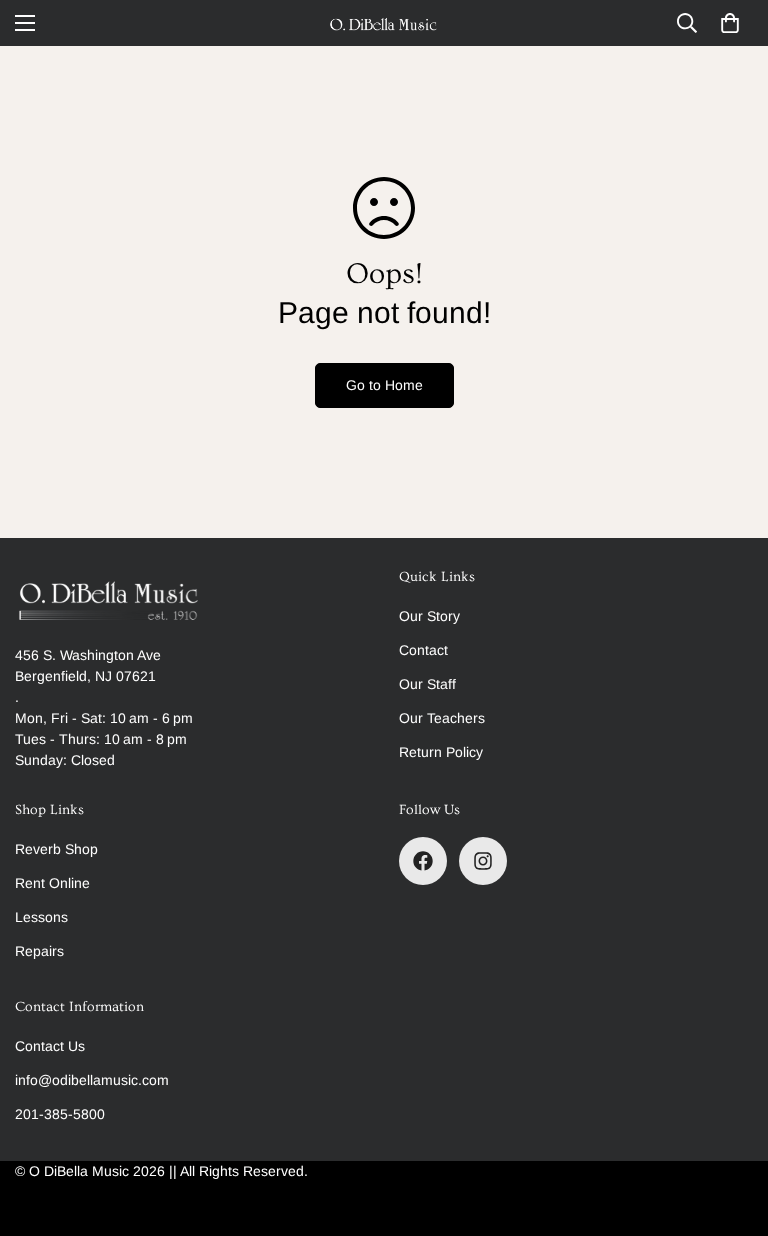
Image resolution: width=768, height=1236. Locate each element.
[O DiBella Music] (384, 23)
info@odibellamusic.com (92, 1080)
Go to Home (384, 385)
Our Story (429, 616)
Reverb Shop (56, 849)
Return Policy (441, 752)
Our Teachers (442, 718)
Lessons (41, 917)
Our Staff (427, 684)
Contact (423, 650)
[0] (730, 23)
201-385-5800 (60, 1114)
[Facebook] (423, 861)
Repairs (39, 951)
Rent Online (52, 883)
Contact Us (50, 1046)
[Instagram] (483, 861)
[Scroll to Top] (729, 1127)
